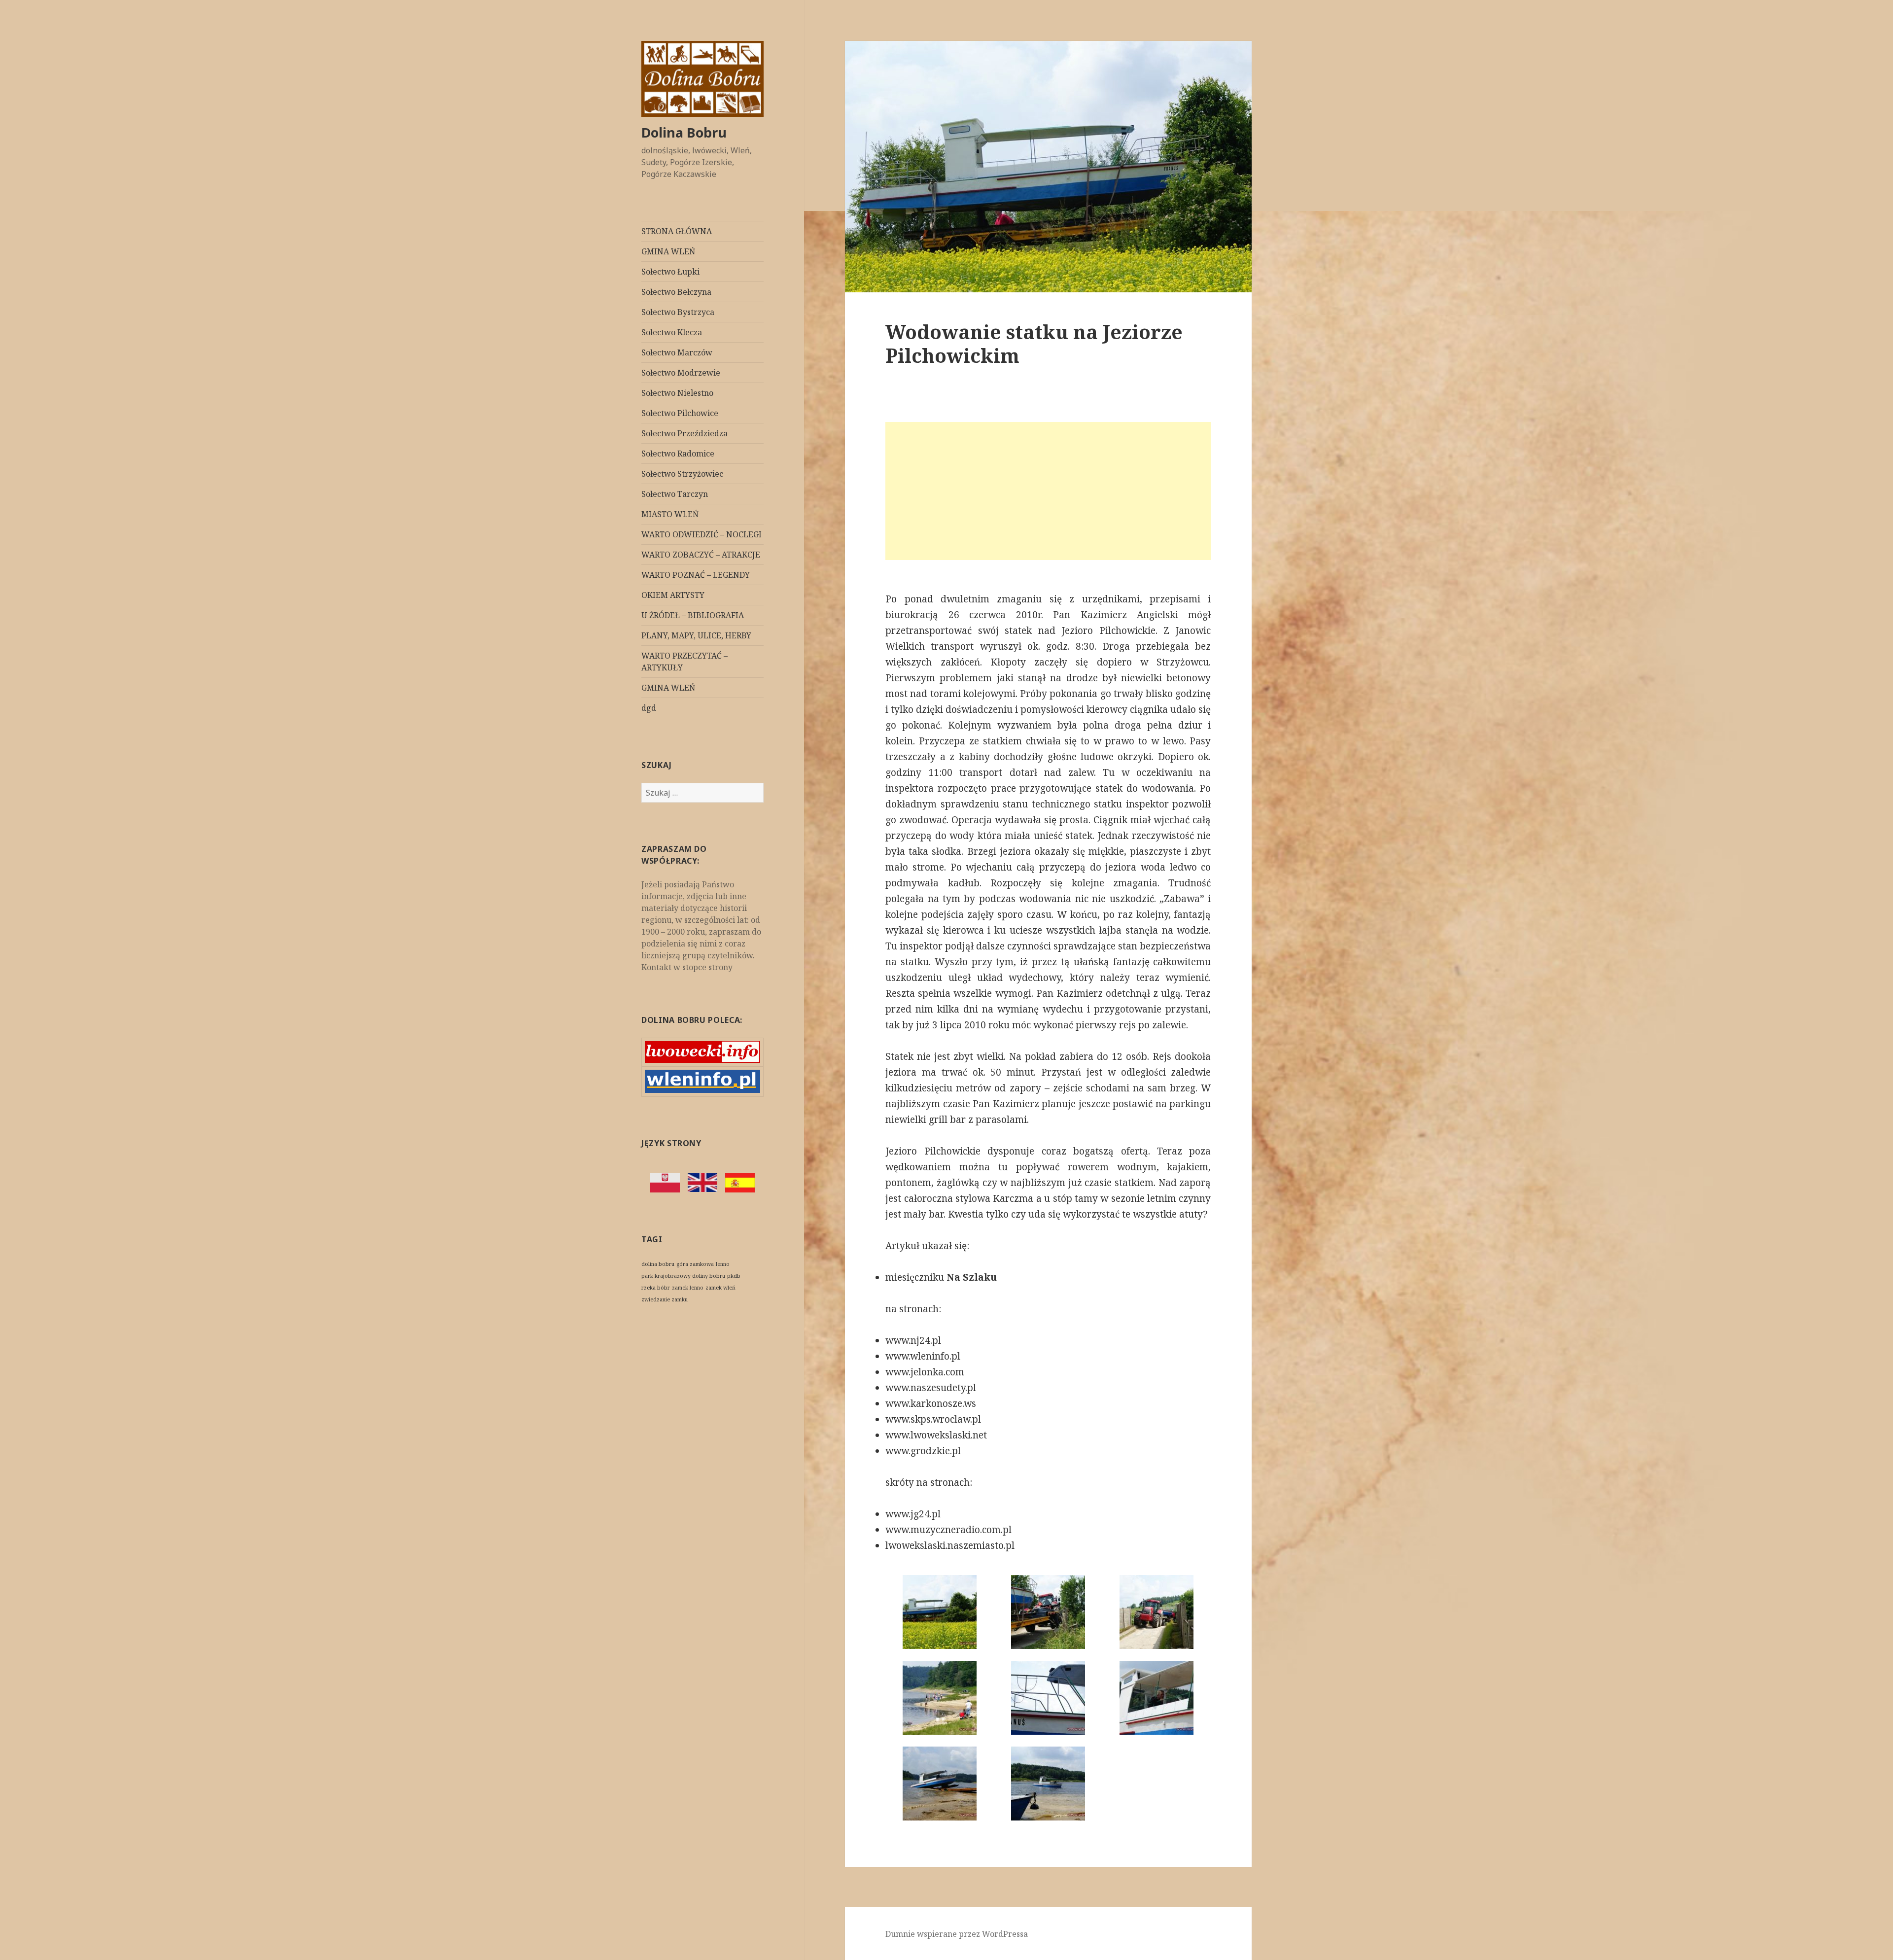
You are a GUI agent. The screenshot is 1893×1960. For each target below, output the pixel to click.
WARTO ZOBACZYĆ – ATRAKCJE (701, 555)
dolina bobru (658, 1264)
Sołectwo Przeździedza (684, 433)
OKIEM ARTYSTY (673, 595)
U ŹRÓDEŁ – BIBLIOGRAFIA (693, 615)
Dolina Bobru (684, 132)
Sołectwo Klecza (672, 332)
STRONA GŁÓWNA (677, 231)
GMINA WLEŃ (668, 251)
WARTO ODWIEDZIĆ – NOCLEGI (701, 534)
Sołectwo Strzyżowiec (682, 474)
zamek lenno (688, 1288)
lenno (723, 1264)
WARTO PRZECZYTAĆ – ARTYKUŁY (684, 662)
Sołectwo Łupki (670, 272)
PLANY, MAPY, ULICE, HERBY (696, 635)
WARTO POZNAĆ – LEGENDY (696, 575)
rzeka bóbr (656, 1288)
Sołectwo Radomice (678, 454)
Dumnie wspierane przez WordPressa (957, 1934)
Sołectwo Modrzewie (681, 373)
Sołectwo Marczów (677, 352)
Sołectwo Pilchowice (680, 413)
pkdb (734, 1276)
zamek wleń (720, 1288)
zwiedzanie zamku (665, 1299)
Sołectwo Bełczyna (676, 292)
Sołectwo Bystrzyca (678, 312)
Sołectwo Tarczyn (675, 494)
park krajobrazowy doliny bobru (683, 1276)
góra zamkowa (695, 1264)
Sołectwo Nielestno (677, 393)
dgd (649, 708)
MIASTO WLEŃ (670, 514)
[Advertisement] (1048, 491)
